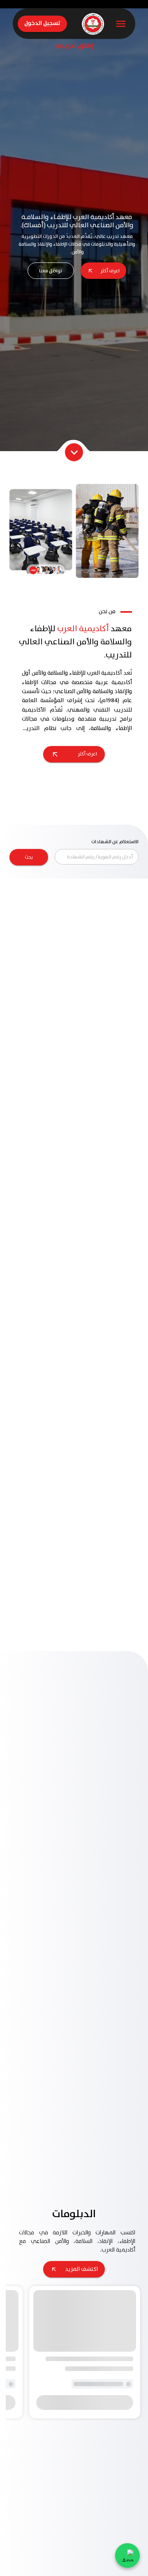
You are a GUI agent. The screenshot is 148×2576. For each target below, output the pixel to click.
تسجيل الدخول (42, 23)
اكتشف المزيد (81, 1912)
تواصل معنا (51, 271)
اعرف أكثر (110, 271)
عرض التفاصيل (74, 1069)
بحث (29, 857)
